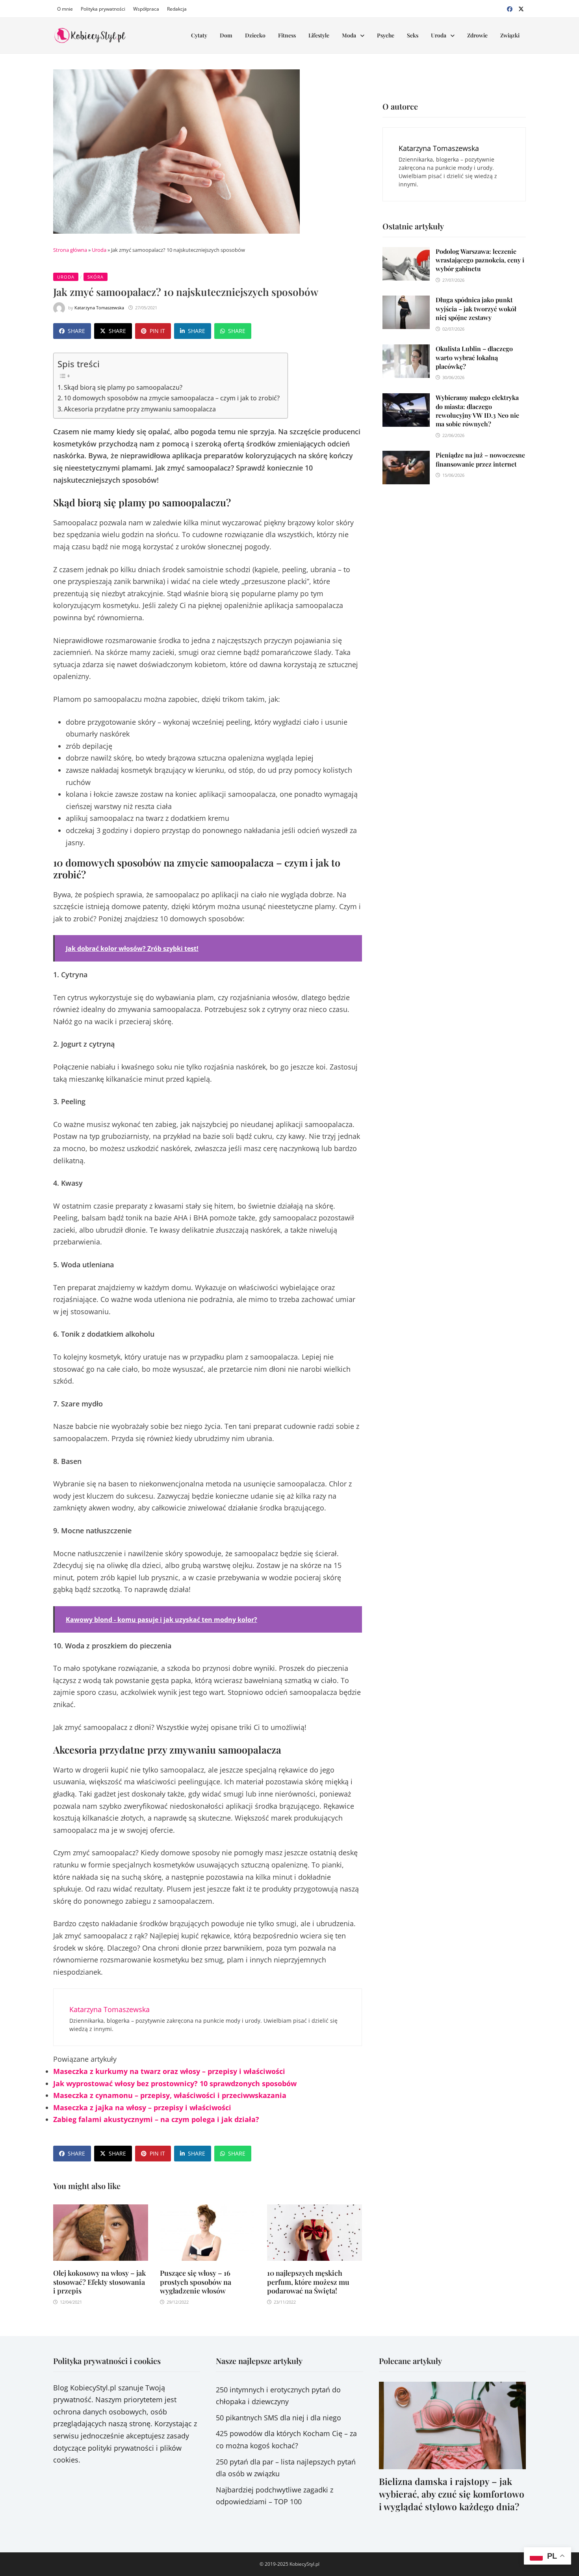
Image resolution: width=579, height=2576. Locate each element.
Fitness (287, 35)
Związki (510, 35)
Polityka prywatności (103, 9)
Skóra (96, 277)
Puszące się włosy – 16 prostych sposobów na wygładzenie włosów (196, 2282)
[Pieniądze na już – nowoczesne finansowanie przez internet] (406, 457)
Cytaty (199, 35)
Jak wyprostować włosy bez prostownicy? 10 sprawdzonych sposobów (175, 2083)
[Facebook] (511, 8)
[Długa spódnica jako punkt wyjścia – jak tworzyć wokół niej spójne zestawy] (406, 301)
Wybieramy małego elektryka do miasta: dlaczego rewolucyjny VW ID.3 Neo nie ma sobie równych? (477, 411)
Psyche (386, 35)
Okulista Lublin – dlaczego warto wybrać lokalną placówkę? (474, 357)
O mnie (65, 9)
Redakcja (177, 9)
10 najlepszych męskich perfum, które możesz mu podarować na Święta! (308, 2282)
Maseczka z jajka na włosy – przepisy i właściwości (142, 2107)
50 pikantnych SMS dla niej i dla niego (278, 2418)
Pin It (157, 331)
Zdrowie (477, 35)
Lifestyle (319, 35)
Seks (413, 35)
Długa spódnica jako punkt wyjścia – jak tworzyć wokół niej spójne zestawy (476, 309)
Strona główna (70, 250)
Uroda (439, 35)
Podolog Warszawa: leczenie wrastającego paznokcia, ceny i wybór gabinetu (480, 260)
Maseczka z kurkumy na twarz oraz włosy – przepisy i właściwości (169, 2071)
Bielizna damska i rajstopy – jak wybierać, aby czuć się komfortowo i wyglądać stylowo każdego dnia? (452, 2494)
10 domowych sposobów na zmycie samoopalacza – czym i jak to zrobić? (172, 398)
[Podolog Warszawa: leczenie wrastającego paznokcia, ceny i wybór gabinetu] (406, 253)
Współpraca (146, 9)
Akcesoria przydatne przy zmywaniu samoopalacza (140, 409)
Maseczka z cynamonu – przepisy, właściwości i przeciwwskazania (170, 2095)
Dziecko (255, 35)
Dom (226, 35)
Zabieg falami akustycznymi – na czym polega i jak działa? (156, 2119)
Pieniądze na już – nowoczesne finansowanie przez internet (480, 459)
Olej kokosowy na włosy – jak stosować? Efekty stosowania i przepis (99, 2282)
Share (76, 331)
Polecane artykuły (410, 2361)
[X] (521, 8)
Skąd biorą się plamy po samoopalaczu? (123, 387)
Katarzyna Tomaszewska (99, 308)
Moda (349, 35)
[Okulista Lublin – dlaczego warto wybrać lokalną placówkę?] (406, 350)
